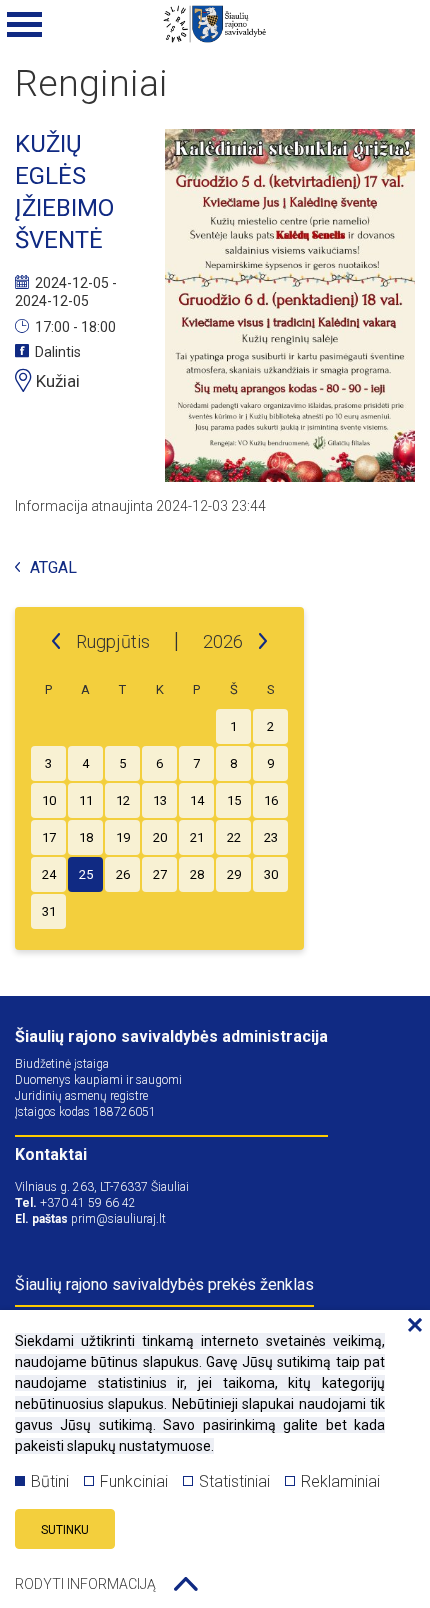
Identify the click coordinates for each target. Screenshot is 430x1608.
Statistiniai (234, 1481)
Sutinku (65, 1530)
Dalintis (58, 352)
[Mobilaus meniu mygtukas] (25, 25)
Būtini (50, 1481)
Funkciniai (134, 1481)
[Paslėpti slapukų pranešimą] (410, 1326)
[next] (263, 642)
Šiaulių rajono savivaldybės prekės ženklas (164, 1284)
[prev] (56, 642)
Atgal (53, 568)
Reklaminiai (340, 1481)
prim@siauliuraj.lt (118, 1219)
